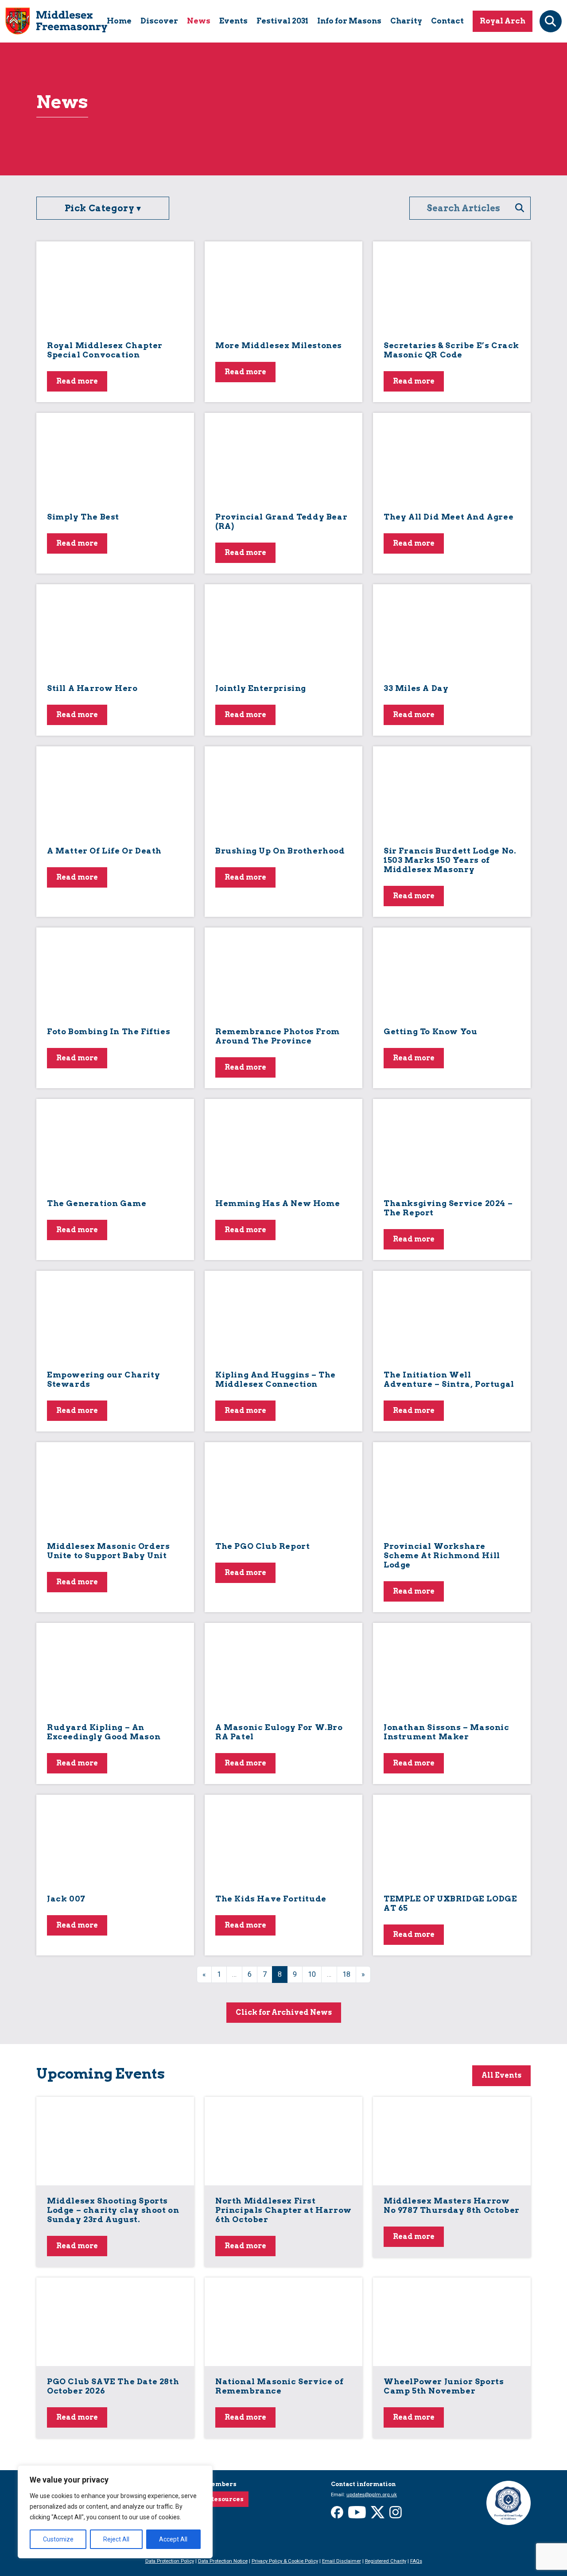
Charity (406, 21)
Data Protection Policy (170, 2561)
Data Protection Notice (223, 2561)
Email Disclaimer (342, 2561)
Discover (159, 21)
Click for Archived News (284, 2012)
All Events (501, 2075)
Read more (77, 381)
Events (233, 21)
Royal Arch (503, 21)
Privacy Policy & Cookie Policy (285, 2561)
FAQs (416, 2561)
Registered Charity (386, 2561)
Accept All (173, 2539)
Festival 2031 (282, 21)
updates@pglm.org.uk (372, 2495)
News (199, 21)
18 (346, 1974)
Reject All (116, 2539)
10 (312, 1974)
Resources (227, 2499)
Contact (447, 21)
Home (119, 21)
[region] (115, 2512)
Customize (58, 2539)
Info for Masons (349, 21)
